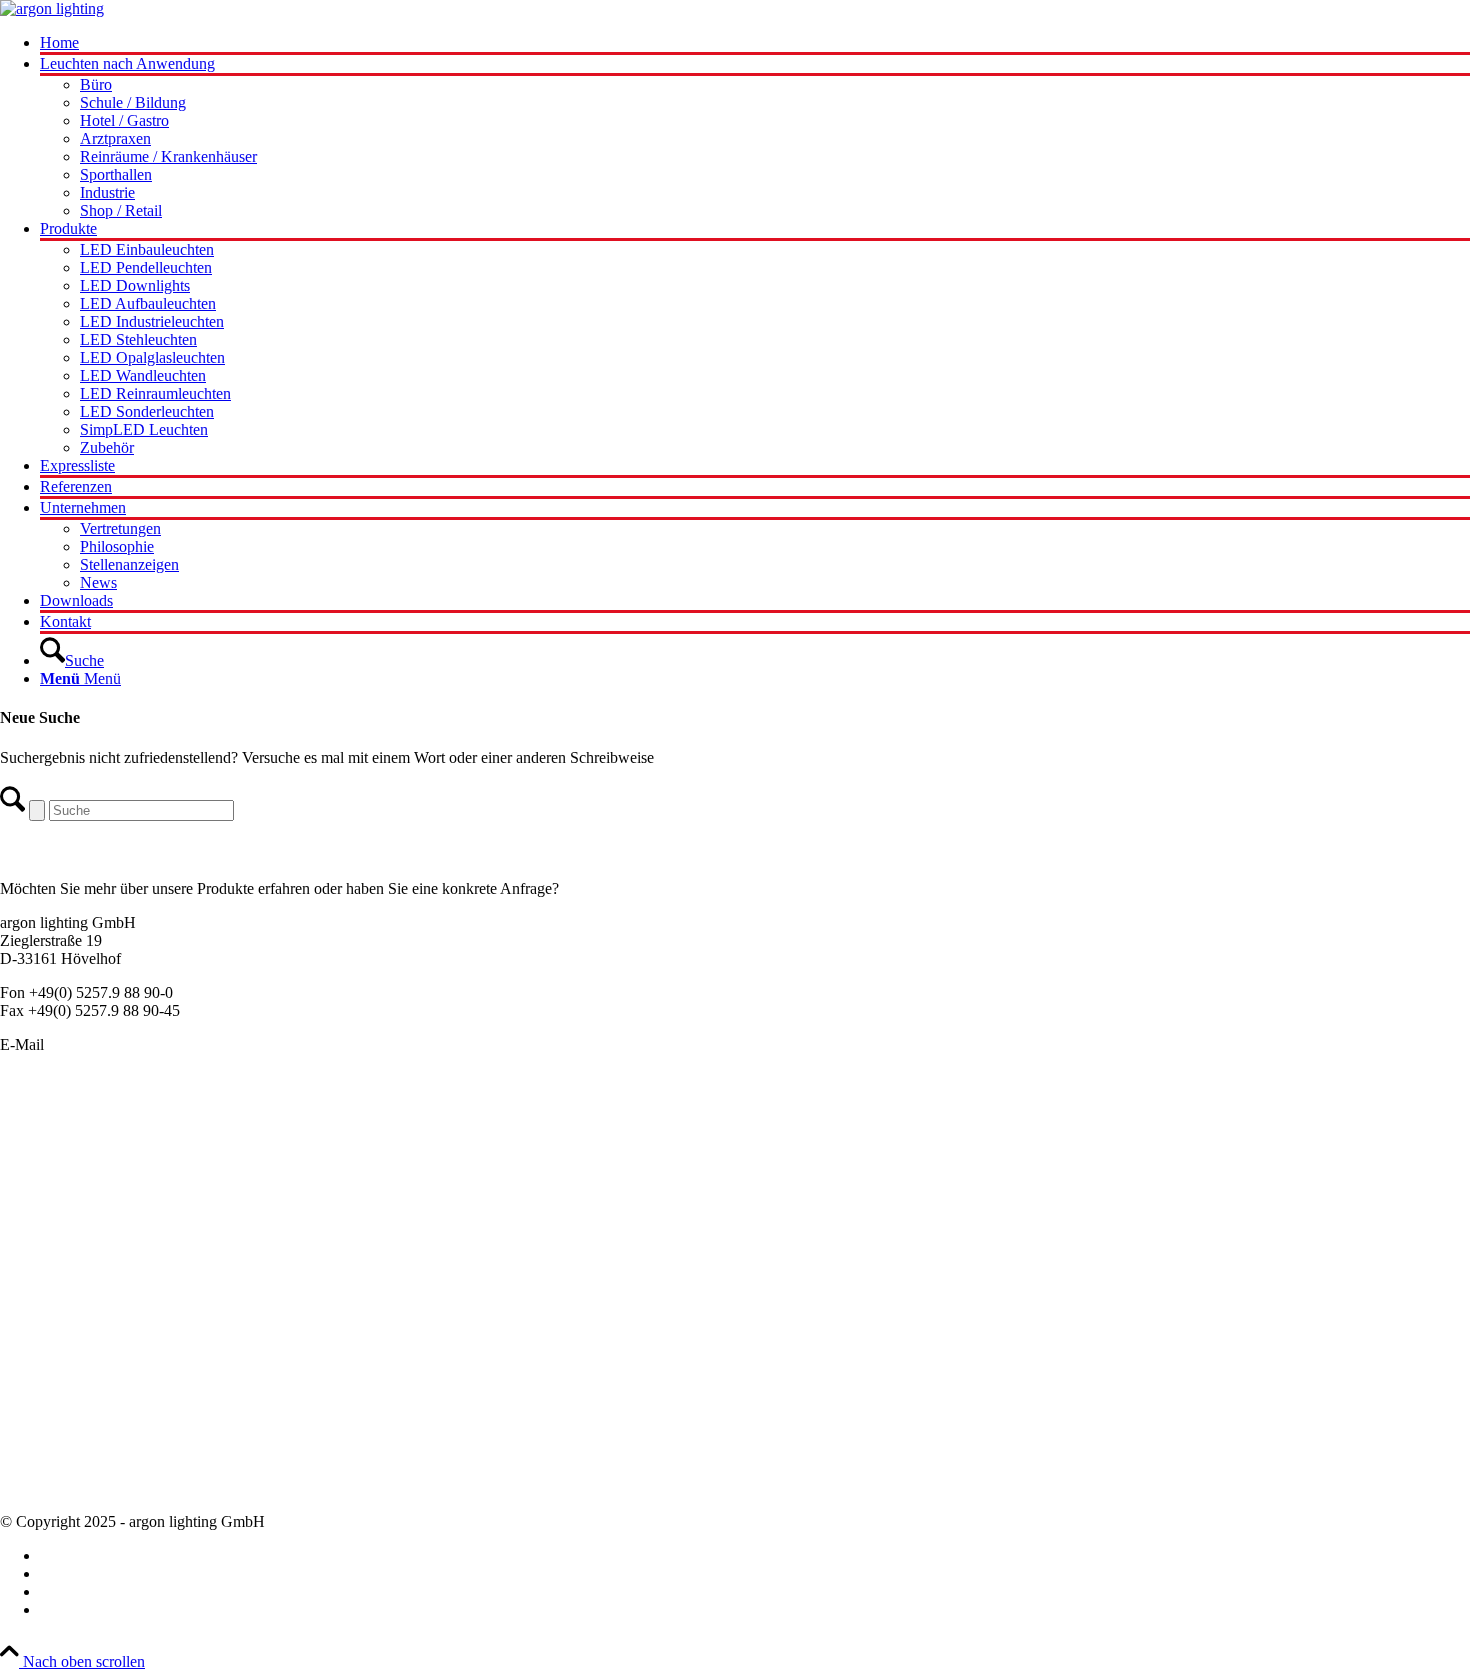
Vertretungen (40, 1451)
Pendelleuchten (48, 1121)
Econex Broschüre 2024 (76, 1379)
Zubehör (27, 1283)
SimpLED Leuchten (64, 1265)
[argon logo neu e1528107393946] (52, 8)
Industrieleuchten (54, 1229)
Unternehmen (43, 1415)
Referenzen (36, 1469)
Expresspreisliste (52, 1397)
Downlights (37, 1211)
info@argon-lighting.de (122, 1044)
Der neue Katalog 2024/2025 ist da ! (115, 1361)
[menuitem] (755, 44)
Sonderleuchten (49, 1139)
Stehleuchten (40, 1247)
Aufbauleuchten (50, 1175)
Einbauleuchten (49, 1157)
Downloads (36, 1487)
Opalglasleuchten (54, 1193)
